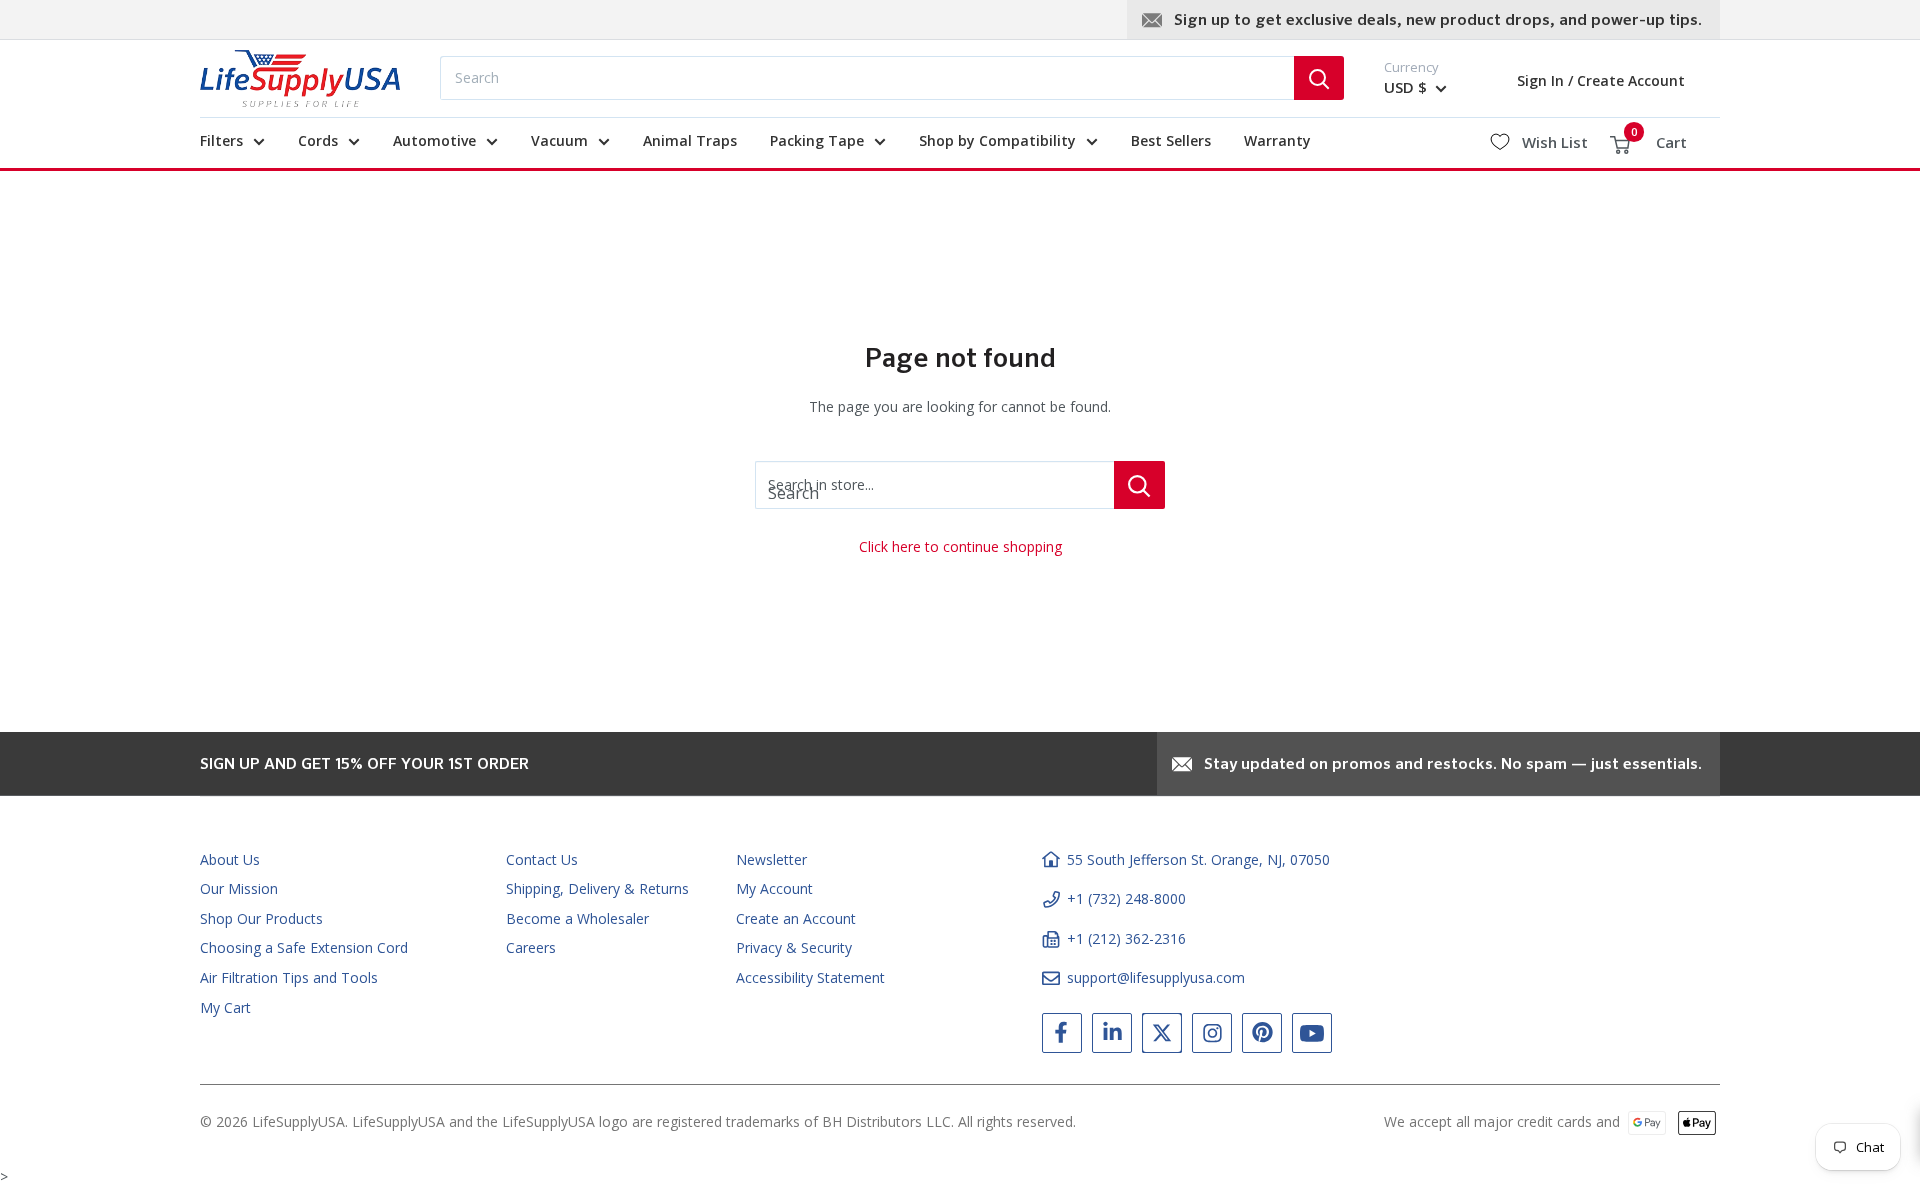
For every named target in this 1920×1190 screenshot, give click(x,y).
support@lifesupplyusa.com (1156, 977)
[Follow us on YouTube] (1312, 1037)
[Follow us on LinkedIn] (1112, 1037)
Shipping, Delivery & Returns (597, 888)
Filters (221, 140)
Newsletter (771, 859)
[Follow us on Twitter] (1162, 1037)
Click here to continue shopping (960, 546)
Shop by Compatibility (997, 140)
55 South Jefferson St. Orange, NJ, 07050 (1198, 859)
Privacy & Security (794, 947)
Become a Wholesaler (577, 918)
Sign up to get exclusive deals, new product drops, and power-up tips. (1438, 21)
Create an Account (796, 918)
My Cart (225, 1007)
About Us (230, 859)
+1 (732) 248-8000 (1126, 898)
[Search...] (1319, 78)
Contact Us (542, 859)
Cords (318, 140)
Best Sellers (1171, 140)
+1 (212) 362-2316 (1126, 938)
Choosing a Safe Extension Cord (304, 947)
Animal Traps (690, 140)
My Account (774, 888)
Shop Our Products (261, 918)
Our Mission (239, 888)
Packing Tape (817, 140)
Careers (531, 947)
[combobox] (867, 78)
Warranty (1277, 140)
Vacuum (559, 140)
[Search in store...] (1139, 485)
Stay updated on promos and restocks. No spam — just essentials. (1453, 765)
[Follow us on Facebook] (1062, 1037)
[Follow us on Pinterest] (1262, 1037)
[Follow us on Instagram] (1212, 1037)
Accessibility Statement (810, 977)
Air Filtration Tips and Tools (289, 977)
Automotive (434, 140)
